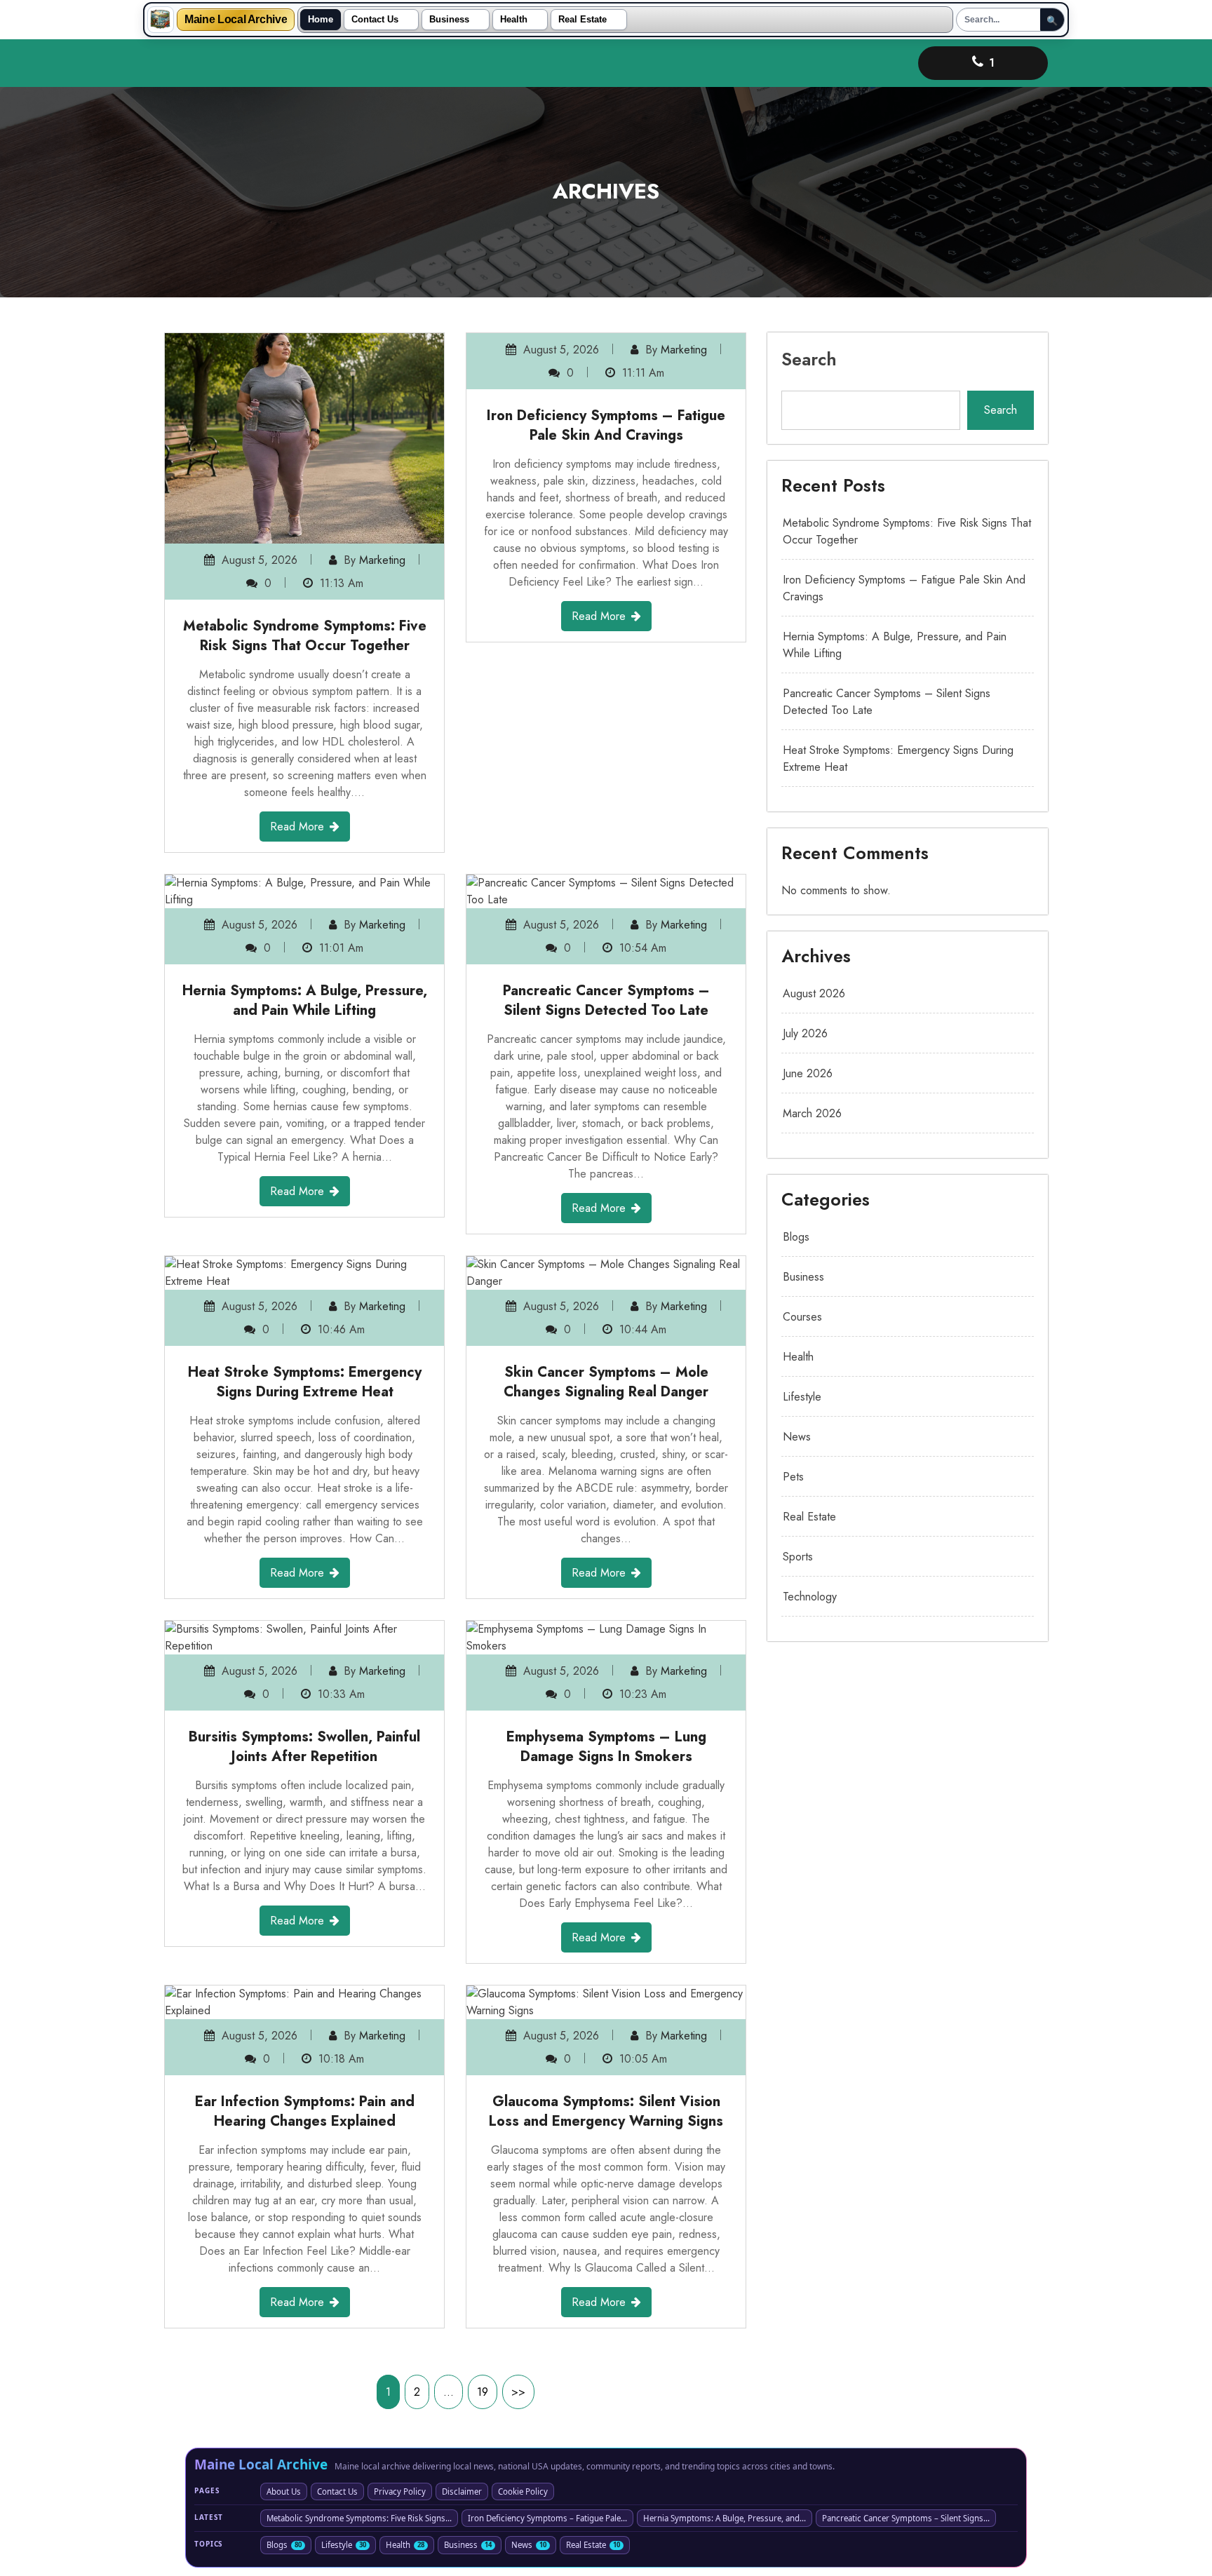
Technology (810, 1597)
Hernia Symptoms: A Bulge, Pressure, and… (725, 2518)
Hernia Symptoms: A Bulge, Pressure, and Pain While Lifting (305, 1000)
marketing (382, 560)
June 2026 (808, 1073)
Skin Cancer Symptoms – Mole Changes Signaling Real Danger (606, 1382)
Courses (802, 1317)
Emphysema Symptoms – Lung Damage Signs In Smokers (606, 1747)
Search (809, 359)
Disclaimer (462, 2491)
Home (321, 20)
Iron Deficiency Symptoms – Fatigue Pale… (547, 2518)
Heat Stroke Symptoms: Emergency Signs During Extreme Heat (305, 1382)
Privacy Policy (400, 2491)
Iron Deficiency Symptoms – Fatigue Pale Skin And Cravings (606, 459)
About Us (284, 2491)
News (797, 1437)
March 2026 (812, 1113)
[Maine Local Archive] (161, 20)
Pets (793, 1477)
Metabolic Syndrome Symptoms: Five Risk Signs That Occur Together (305, 636)
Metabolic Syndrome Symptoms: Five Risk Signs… (359, 2518)
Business (449, 20)
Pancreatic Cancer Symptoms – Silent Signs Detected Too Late (606, 1000)
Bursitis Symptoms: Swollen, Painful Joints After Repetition (304, 1747)
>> (518, 2392)
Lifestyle (802, 1397)
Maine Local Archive (236, 20)
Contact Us (375, 20)
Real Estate (583, 20)
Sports (798, 1557)
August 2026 (814, 993)
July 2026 (805, 1033)
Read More (297, 827)
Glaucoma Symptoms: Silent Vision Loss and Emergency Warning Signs (606, 2111)
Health (514, 20)
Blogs (796, 1237)
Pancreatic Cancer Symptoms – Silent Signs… (906, 2518)
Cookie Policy (523, 2491)
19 (483, 2392)
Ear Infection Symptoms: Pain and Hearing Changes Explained (305, 2111)
